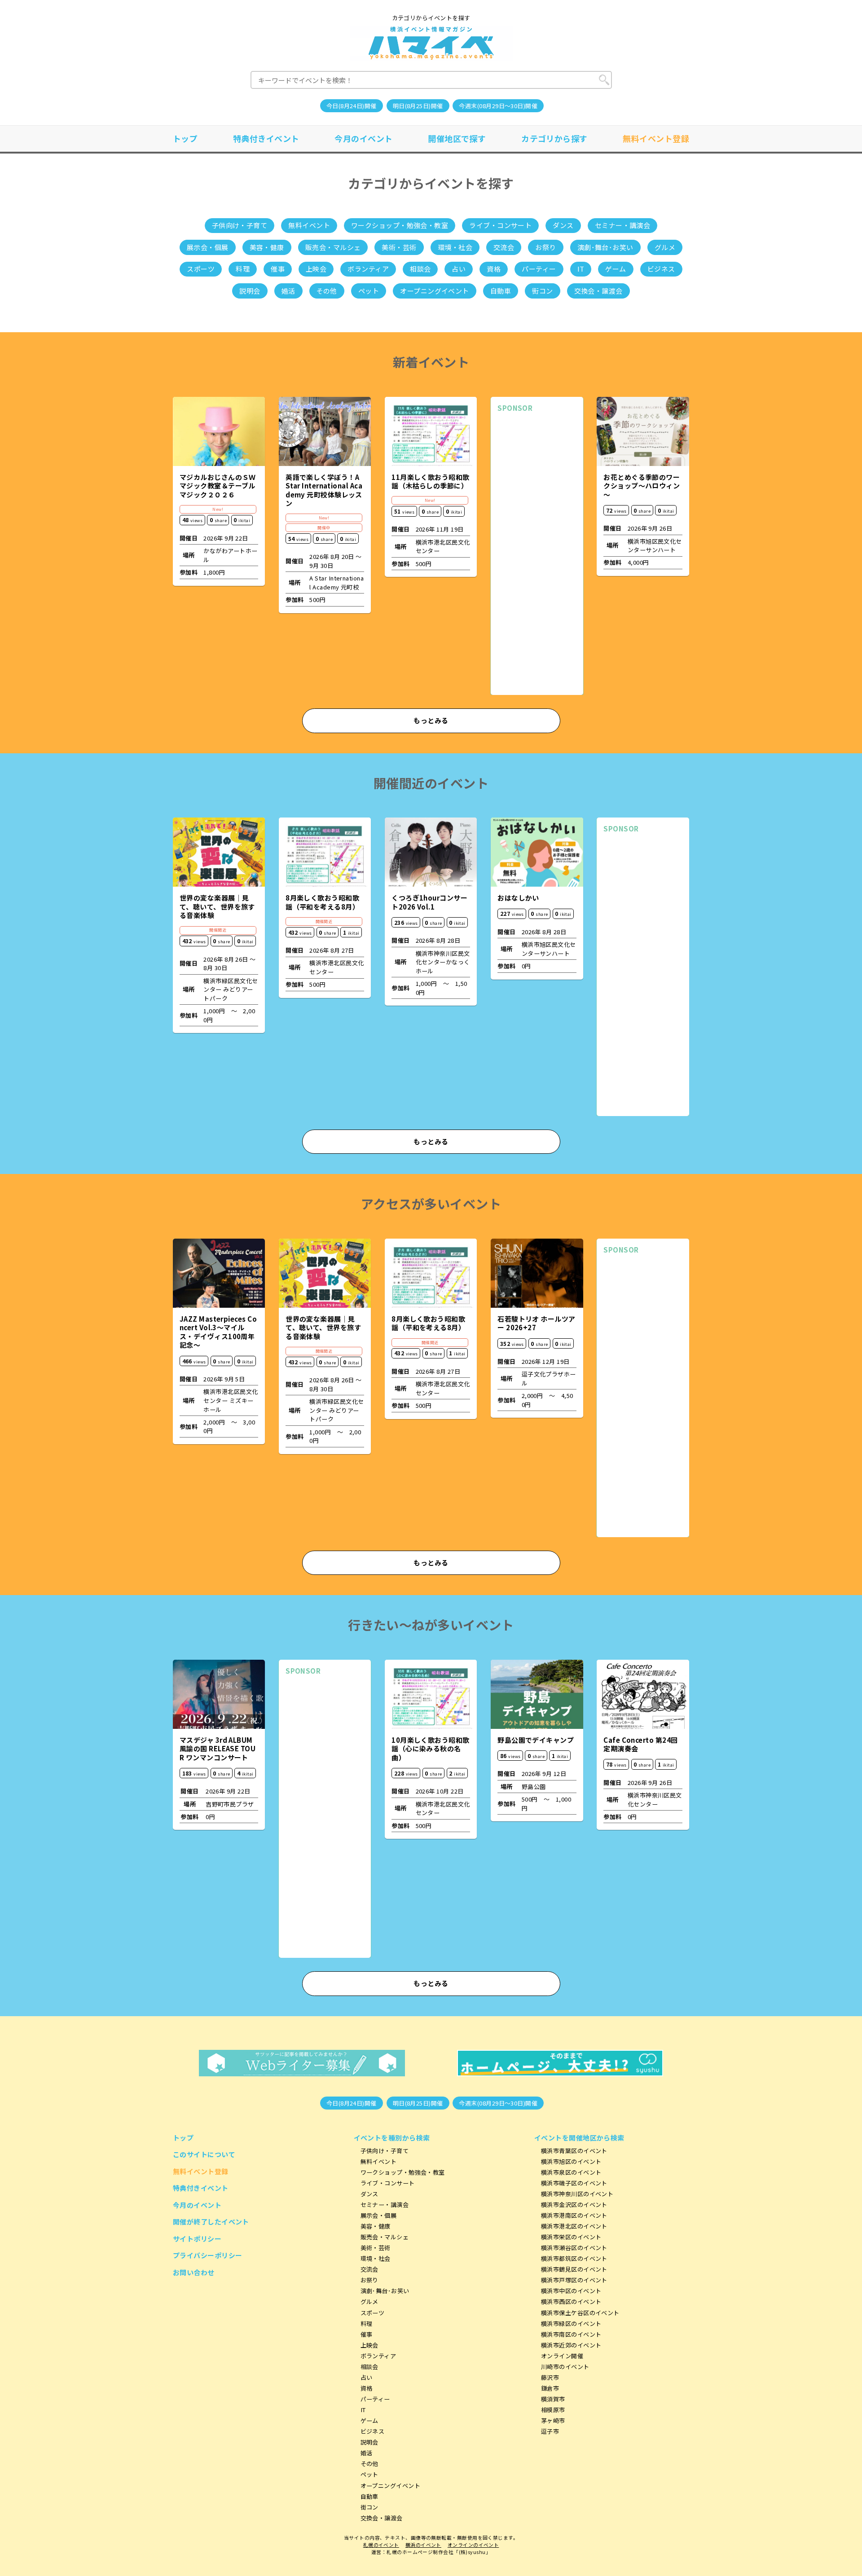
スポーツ (201, 269)
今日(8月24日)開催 (352, 106)
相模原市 (553, 2410)
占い (459, 269)
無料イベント (309, 225)
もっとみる (431, 720)
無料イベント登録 (656, 138)
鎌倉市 (550, 2388)
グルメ (665, 247)
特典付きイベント (266, 138)
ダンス (563, 225)
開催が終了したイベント (211, 2222)
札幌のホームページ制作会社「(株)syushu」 (439, 2552)
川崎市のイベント (565, 2367)
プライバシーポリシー (208, 2255)
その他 (327, 291)
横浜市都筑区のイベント (574, 2258)
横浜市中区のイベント (571, 2291)
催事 (278, 269)
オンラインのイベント (473, 2545)
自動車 (501, 291)
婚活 (288, 291)
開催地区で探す (457, 138)
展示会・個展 (208, 247)
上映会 (316, 269)
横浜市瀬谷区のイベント (574, 2248)
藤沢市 (550, 2377)
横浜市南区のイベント (571, 2334)
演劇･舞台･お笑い (605, 247)
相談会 (420, 269)
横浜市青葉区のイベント (574, 2151)
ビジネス (661, 269)
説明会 (250, 291)
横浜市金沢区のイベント (574, 2205)
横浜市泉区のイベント (571, 2172)
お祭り (545, 247)
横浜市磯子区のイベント (574, 2183)
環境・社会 (455, 247)
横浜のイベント (423, 2545)
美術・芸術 (399, 247)
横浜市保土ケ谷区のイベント (580, 2313)
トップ (185, 138)
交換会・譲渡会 (598, 291)
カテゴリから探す (554, 138)
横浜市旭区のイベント (571, 2161)
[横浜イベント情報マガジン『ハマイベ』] (431, 43)
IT (581, 269)
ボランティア (368, 269)
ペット (369, 291)
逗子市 (550, 2431)
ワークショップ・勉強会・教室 (400, 225)
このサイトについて (204, 2154)
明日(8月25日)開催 (418, 106)
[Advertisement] (537, 554)
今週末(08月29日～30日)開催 (498, 106)
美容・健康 (267, 247)
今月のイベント (363, 138)
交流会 (504, 247)
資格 (494, 269)
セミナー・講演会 (623, 225)
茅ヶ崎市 (553, 2420)
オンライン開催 (562, 2356)
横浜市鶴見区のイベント (574, 2269)
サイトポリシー (197, 2239)
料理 (243, 269)
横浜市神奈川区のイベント (577, 2194)
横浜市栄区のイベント (571, 2237)
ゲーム (616, 269)
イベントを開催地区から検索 (579, 2138)
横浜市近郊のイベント (571, 2345)
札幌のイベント (381, 2545)
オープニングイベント (435, 291)
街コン (542, 291)
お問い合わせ (194, 2272)
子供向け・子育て (240, 225)
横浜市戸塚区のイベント (574, 2280)
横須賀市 (553, 2399)
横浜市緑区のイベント (571, 2323)
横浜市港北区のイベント (574, 2226)
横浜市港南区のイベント (574, 2215)
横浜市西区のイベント (571, 2301)
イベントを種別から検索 (392, 2138)
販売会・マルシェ (333, 247)
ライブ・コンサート (500, 225)
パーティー (539, 269)
